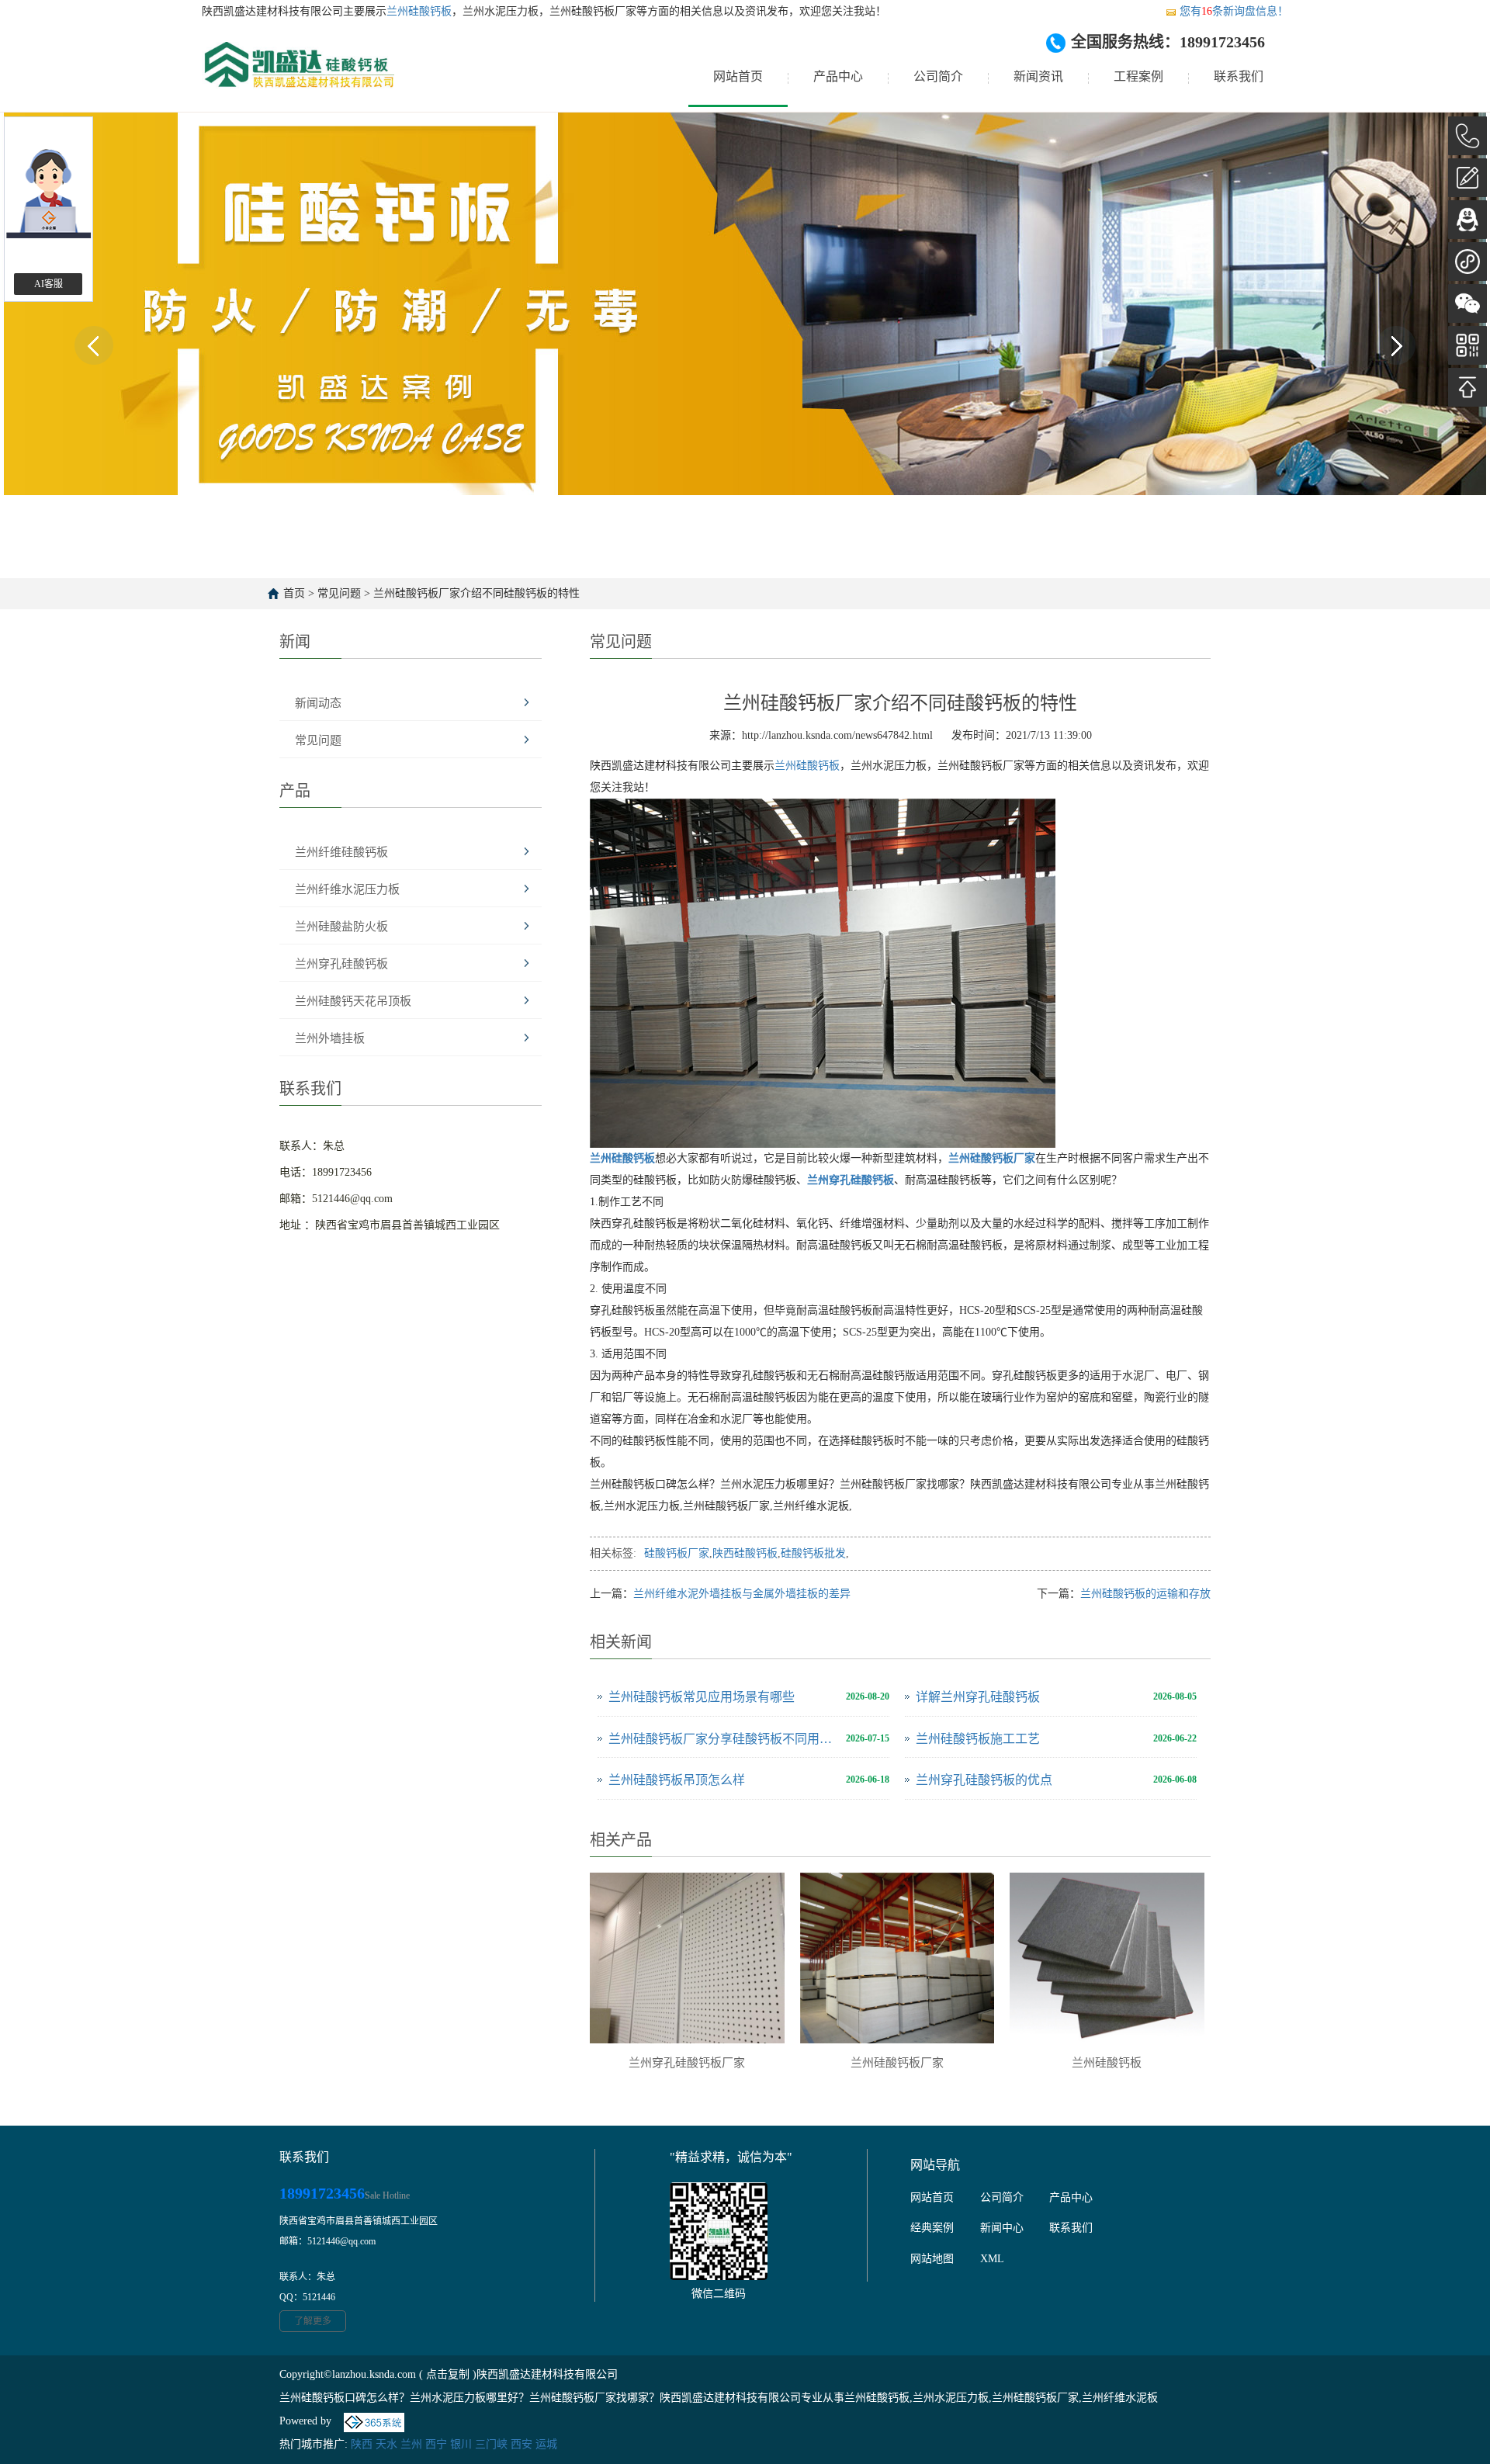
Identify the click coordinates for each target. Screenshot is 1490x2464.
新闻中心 (1002, 2228)
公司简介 (938, 76)
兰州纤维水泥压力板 (347, 889)
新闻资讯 (1038, 76)
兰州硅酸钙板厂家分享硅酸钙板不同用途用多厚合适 (723, 1739)
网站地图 (932, 2259)
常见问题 (339, 593)
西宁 (436, 2444)
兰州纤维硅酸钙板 (341, 852)
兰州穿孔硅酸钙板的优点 (984, 1780)
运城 (546, 2444)
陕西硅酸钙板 (745, 1553)
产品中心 (838, 76)
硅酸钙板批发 (813, 1553)
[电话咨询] (1467, 136)
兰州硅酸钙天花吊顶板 (353, 1001)
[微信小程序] (1467, 262)
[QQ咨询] (1467, 220)
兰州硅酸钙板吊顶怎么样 (677, 1780)
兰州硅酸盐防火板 (341, 927)
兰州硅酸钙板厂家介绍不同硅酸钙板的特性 (476, 593)
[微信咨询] (1467, 303)
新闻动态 (318, 703)
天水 (386, 2444)
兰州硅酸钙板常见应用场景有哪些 (702, 1697)
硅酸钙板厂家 (677, 1553)
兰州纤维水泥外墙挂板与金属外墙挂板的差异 (742, 1594)
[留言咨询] (1467, 178)
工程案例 (1138, 76)
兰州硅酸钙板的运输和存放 (1145, 1594)
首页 (294, 593)
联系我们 (1239, 76)
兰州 (411, 2444)
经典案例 (932, 2228)
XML (992, 2259)
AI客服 (49, 284)
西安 (521, 2444)
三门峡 (491, 2444)
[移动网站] (1467, 345)
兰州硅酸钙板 (419, 11)
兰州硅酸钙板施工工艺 (978, 1739)
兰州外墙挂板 (330, 1038)
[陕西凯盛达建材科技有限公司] (298, 77)
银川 (461, 2444)
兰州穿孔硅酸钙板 (341, 964)
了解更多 (313, 2321)
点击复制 (448, 2374)
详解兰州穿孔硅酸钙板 (978, 1697)
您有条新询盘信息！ (1234, 11)
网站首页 (738, 76)
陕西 (362, 2444)
